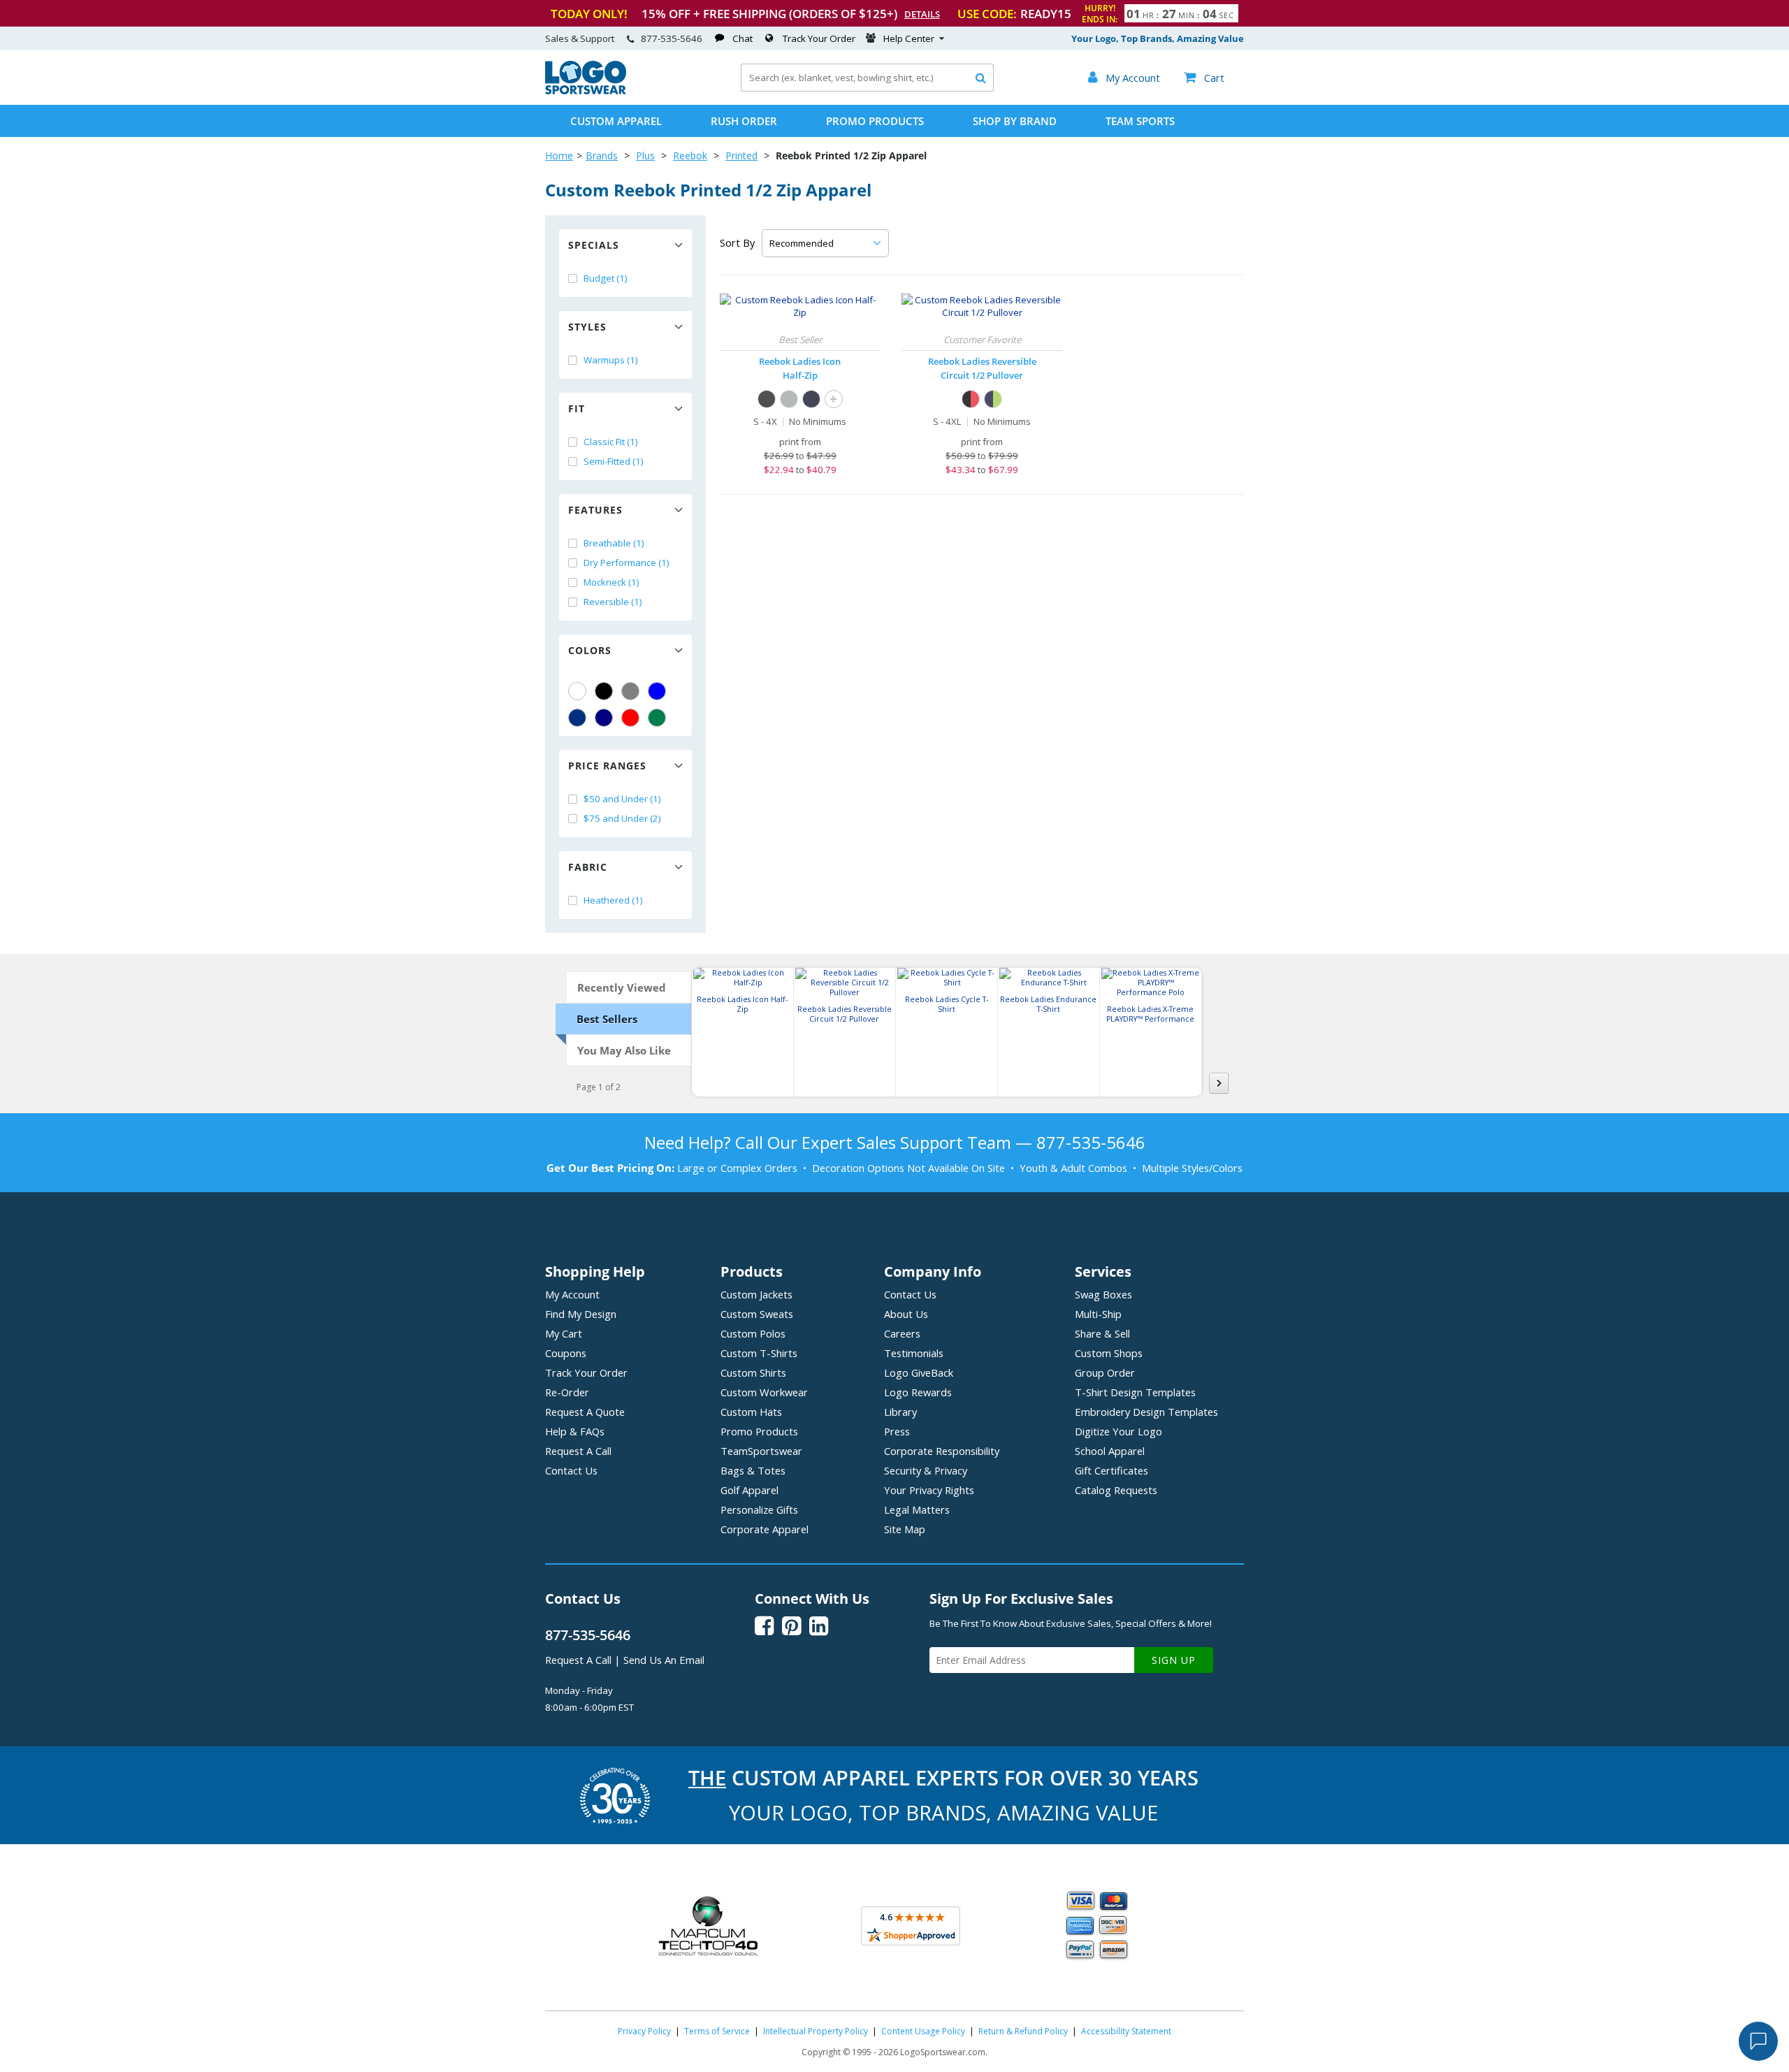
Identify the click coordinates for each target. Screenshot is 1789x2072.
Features (595, 510)
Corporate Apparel (765, 1529)
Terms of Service (717, 2031)
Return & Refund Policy (1023, 2031)
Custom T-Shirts (759, 1353)
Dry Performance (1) (626, 563)
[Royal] (577, 718)
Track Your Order (819, 38)
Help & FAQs (575, 1431)
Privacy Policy (644, 2031)
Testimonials (914, 1353)
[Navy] (604, 718)
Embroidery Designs (1146, 1412)
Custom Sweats (757, 1314)
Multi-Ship (1098, 1314)
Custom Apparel (616, 121)
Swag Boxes (1103, 1294)
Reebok (690, 155)
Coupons (566, 1353)
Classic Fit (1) (611, 442)
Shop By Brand (1015, 121)
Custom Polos (753, 1333)
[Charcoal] (789, 399)
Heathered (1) (613, 900)
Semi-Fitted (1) (614, 461)
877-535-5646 (672, 38)
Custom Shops (1109, 1353)
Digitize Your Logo (1118, 1431)
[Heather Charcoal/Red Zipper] (971, 399)
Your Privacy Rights (929, 1490)
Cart (1204, 78)
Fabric (588, 867)
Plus (645, 155)
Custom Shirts (753, 1372)
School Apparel (1110, 1451)
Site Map (905, 1529)
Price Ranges (607, 766)
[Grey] (630, 691)
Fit (577, 408)
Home (559, 155)
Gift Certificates (1111, 1470)
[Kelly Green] (657, 718)
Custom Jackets (756, 1294)
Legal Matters (917, 1509)
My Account (572, 1294)
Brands (602, 155)
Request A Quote (585, 1412)
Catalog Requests (1116, 1490)
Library (900, 1412)
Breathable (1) (614, 543)
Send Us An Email (664, 1660)
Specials (594, 245)
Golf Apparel (749, 1490)
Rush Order (744, 121)
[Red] (630, 718)
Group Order (1105, 1372)
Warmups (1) (611, 360)
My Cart (564, 1333)
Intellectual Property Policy (816, 2031)
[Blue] (657, 691)
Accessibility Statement (1126, 2031)
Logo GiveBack (919, 1372)
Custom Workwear (764, 1392)
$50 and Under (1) (622, 799)
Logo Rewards (918, 1392)
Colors (590, 650)
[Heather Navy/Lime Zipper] (993, 399)
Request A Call (578, 1451)
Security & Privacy (926, 1470)
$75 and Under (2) (622, 818)
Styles (587, 327)
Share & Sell (1102, 1333)
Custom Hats (751, 1412)
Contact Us (571, 1470)
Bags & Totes (753, 1470)
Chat (743, 38)
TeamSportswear (761, 1451)
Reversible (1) (613, 602)
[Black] (604, 691)
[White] (577, 691)
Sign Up (1174, 1660)
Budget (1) (606, 278)
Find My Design (581, 1314)
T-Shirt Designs (1135, 1392)
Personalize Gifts (759, 1509)
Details (922, 14)
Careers (902, 1333)
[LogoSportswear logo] (586, 91)
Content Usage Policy (923, 2031)
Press (897, 1431)
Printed (741, 155)
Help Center (909, 38)
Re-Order (567, 1392)
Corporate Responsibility (942, 1451)
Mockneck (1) (611, 582)
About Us (906, 1314)
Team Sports (1140, 121)
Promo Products (875, 121)
